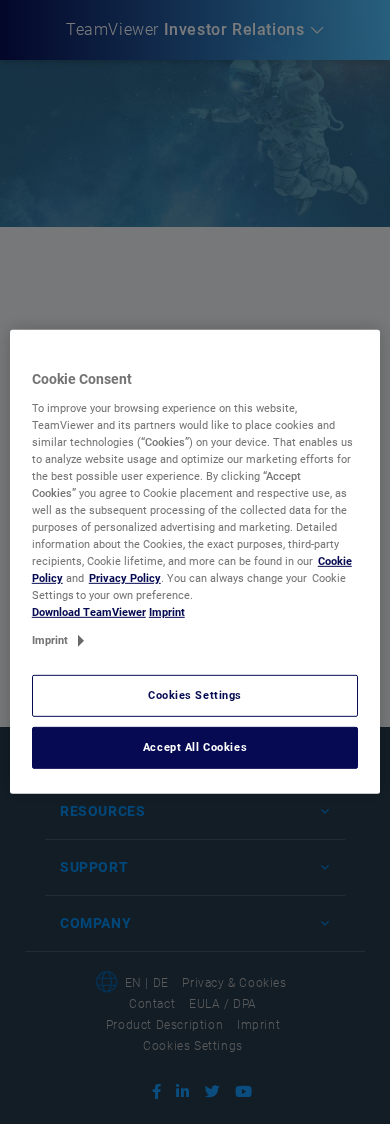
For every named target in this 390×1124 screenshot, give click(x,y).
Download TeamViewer (89, 612)
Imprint (167, 612)
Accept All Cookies (195, 747)
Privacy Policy (125, 578)
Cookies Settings (195, 695)
